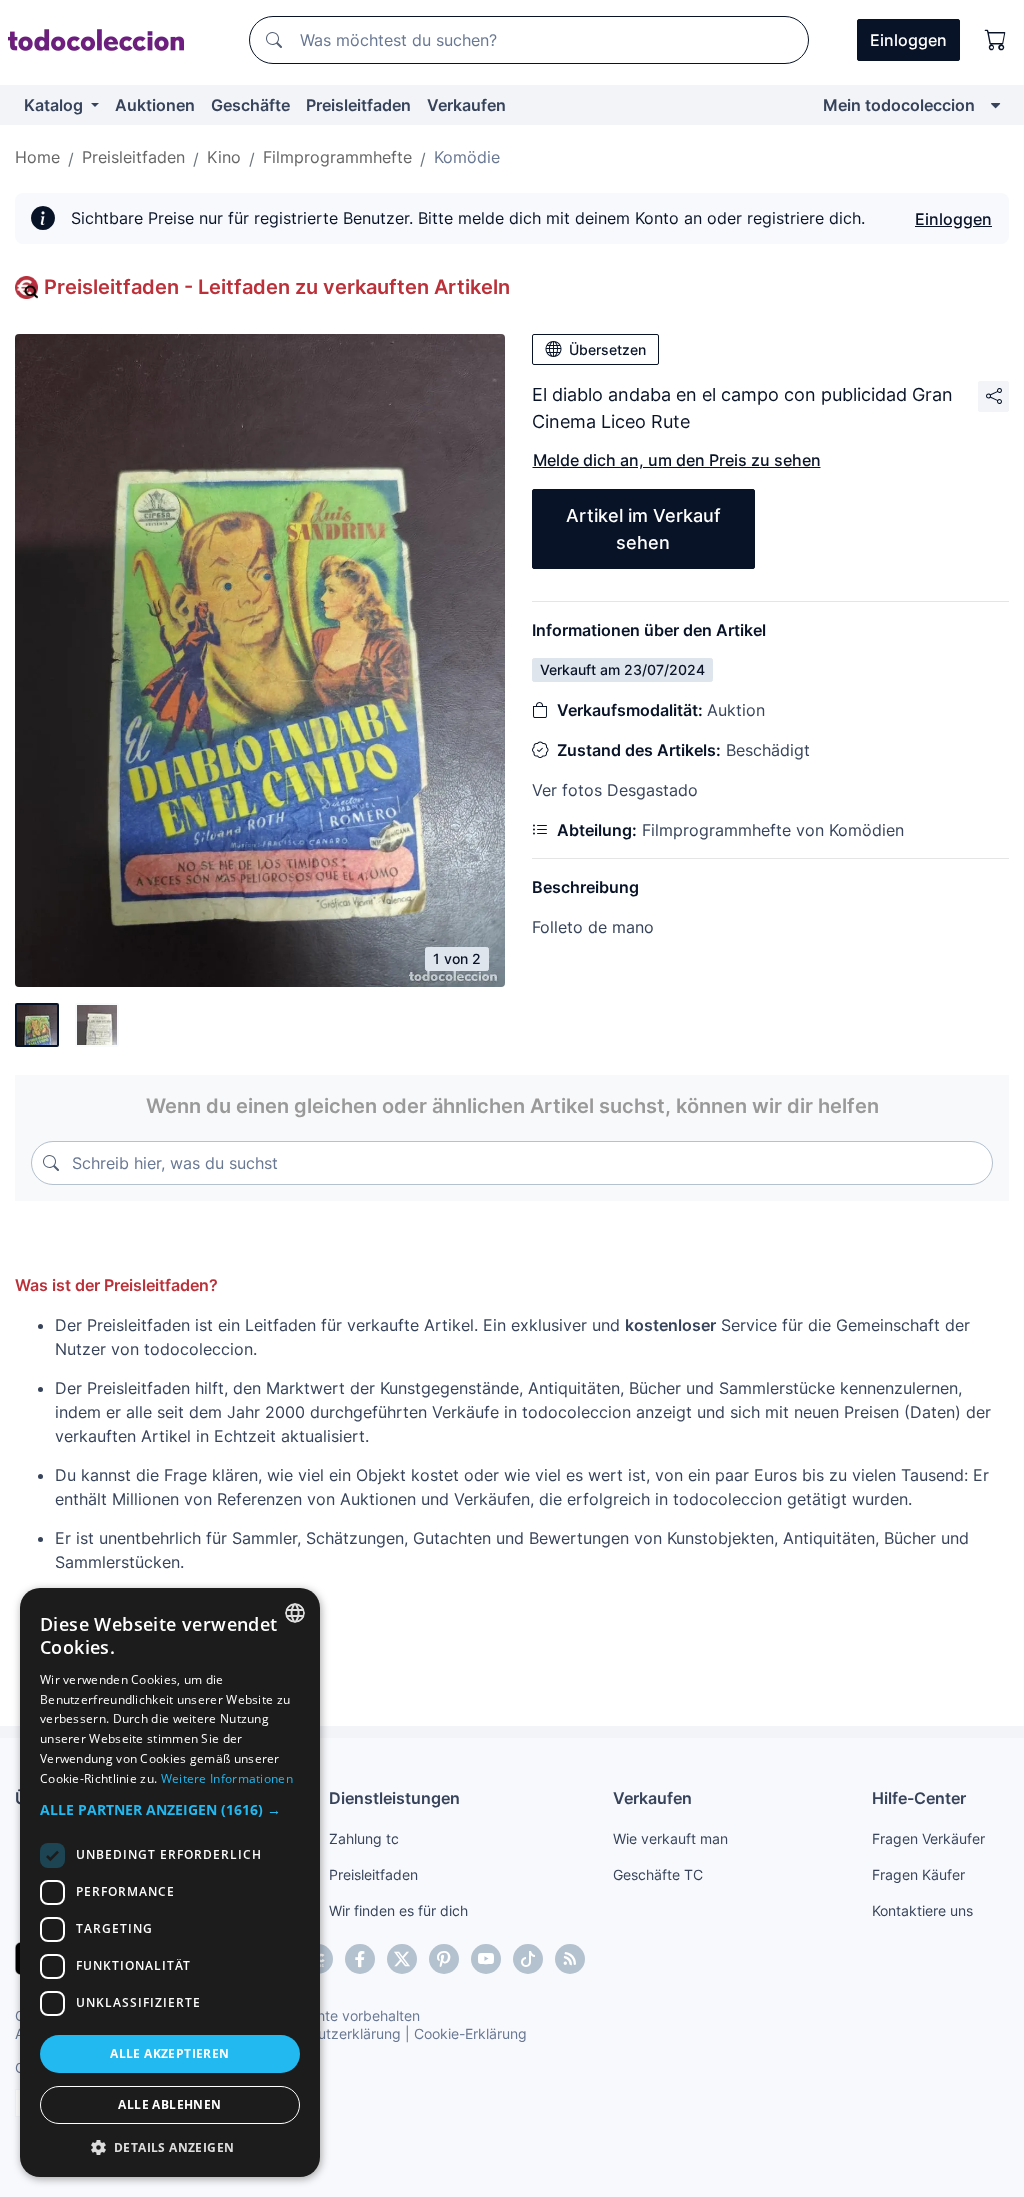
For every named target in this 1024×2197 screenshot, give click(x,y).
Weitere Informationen (227, 1778)
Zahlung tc (364, 1838)
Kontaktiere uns (922, 1910)
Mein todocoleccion (899, 105)
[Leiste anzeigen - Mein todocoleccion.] (995, 105)
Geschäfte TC (658, 1874)
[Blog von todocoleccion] (570, 1959)
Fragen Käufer (918, 1874)
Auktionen (155, 105)
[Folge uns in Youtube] (486, 1959)
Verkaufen (466, 105)
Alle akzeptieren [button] (169, 2053)
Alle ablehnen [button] (169, 2104)
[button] (170, 1809)
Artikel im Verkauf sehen (643, 529)
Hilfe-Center (919, 1798)
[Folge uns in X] (402, 1959)
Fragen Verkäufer (928, 1838)
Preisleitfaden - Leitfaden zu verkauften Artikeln (277, 287)
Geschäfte (250, 105)
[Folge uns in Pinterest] (444, 1959)
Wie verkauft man (670, 1838)
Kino (224, 157)
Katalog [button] (55, 105)
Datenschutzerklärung (328, 2033)
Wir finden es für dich (398, 1910)
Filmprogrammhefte (337, 157)
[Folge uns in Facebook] (360, 1959)
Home (37, 157)
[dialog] (170, 1882)
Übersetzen (607, 349)
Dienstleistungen (394, 1798)
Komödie (467, 157)
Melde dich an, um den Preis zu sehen (677, 460)
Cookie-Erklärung (470, 2033)
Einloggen (953, 219)
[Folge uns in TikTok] (528, 1959)
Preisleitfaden (358, 105)
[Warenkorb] (996, 40)
